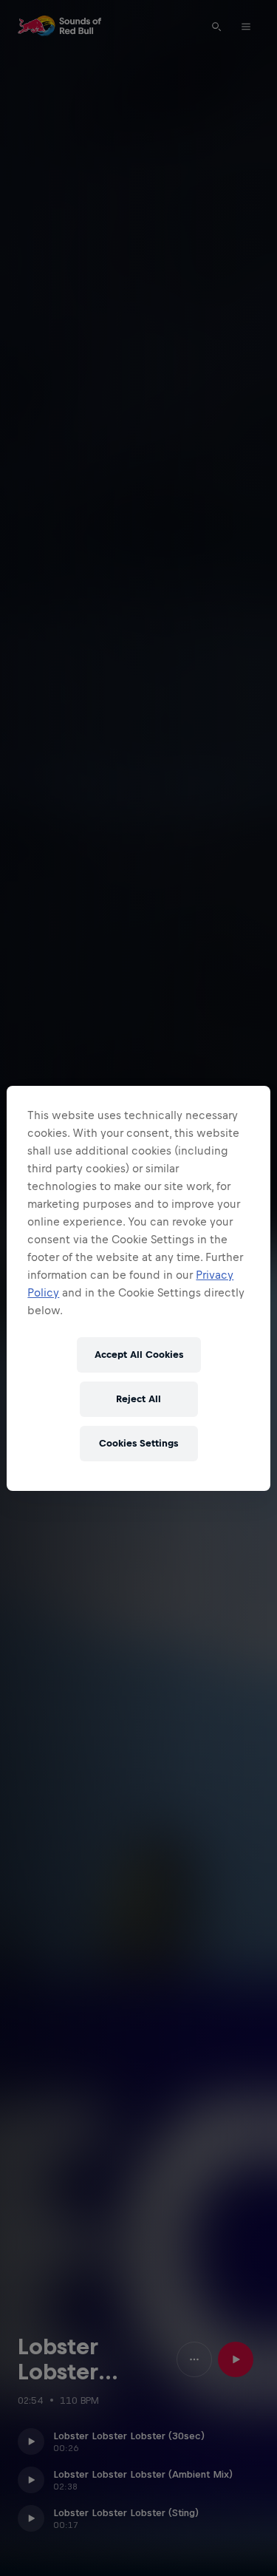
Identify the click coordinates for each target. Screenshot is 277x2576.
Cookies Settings (138, 1443)
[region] (138, 1288)
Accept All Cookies (139, 1355)
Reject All (138, 1399)
